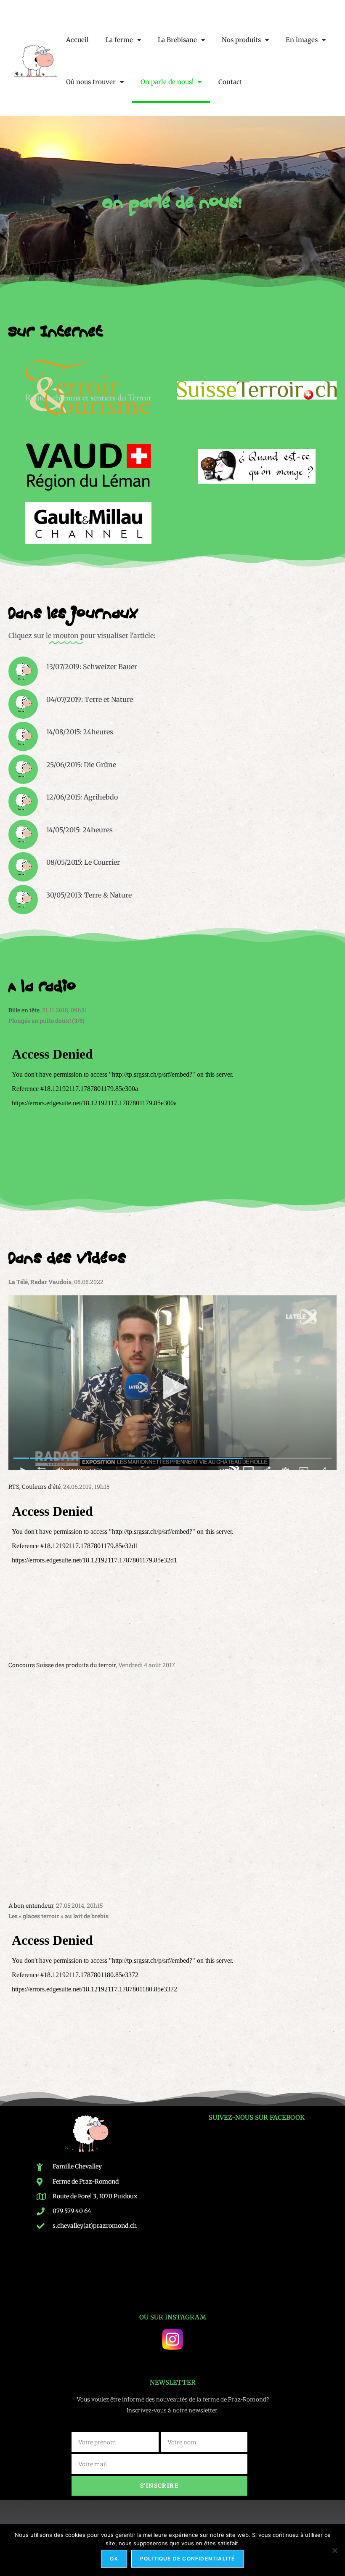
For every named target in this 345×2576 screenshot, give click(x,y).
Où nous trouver (91, 82)
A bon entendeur (31, 1905)
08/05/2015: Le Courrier (83, 862)
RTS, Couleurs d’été (34, 1487)
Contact (230, 82)
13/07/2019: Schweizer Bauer (92, 667)
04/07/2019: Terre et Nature (90, 699)
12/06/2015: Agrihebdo (82, 797)
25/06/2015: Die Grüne (81, 765)
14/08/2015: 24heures (80, 732)
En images (302, 40)
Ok (114, 2559)
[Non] (334, 2550)
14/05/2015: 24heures (80, 830)
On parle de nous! (167, 82)
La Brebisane (177, 40)
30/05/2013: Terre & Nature (89, 895)
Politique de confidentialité (188, 2559)
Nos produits (241, 40)
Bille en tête (24, 1010)
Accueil (77, 40)
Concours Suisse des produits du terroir (62, 1665)
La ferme (119, 40)
